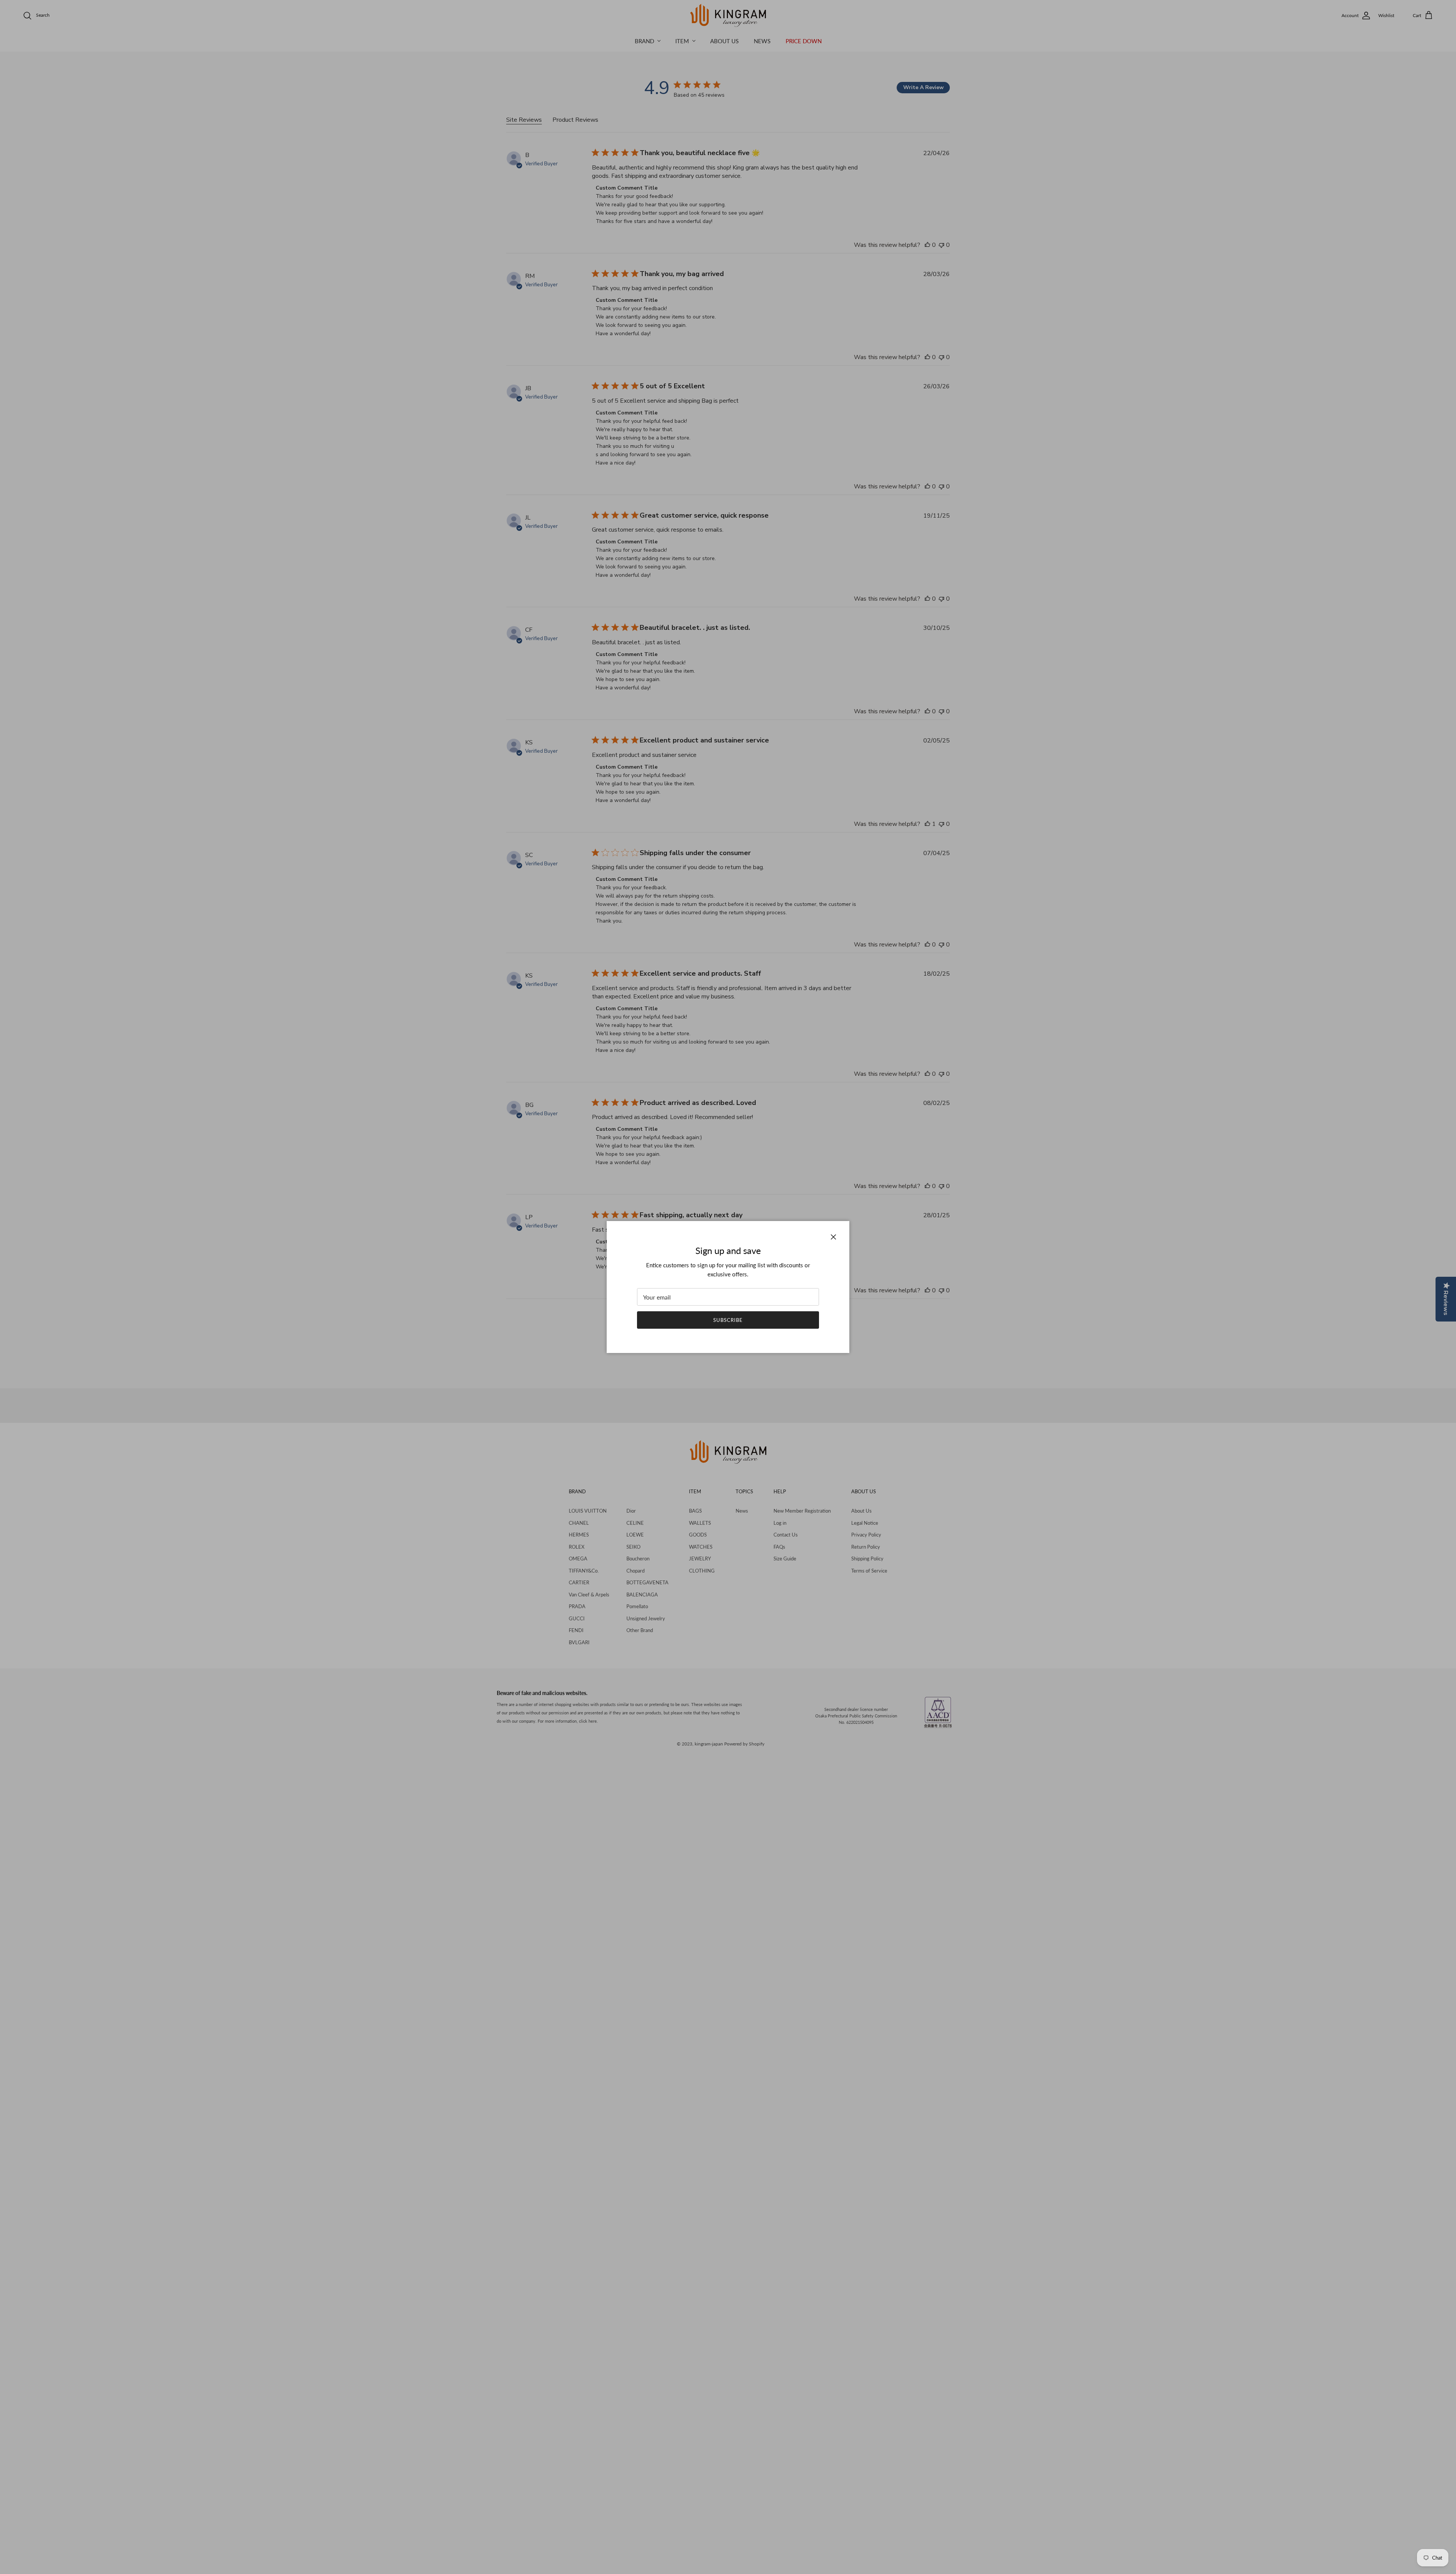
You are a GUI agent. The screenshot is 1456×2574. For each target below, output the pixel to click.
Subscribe (728, 1320)
